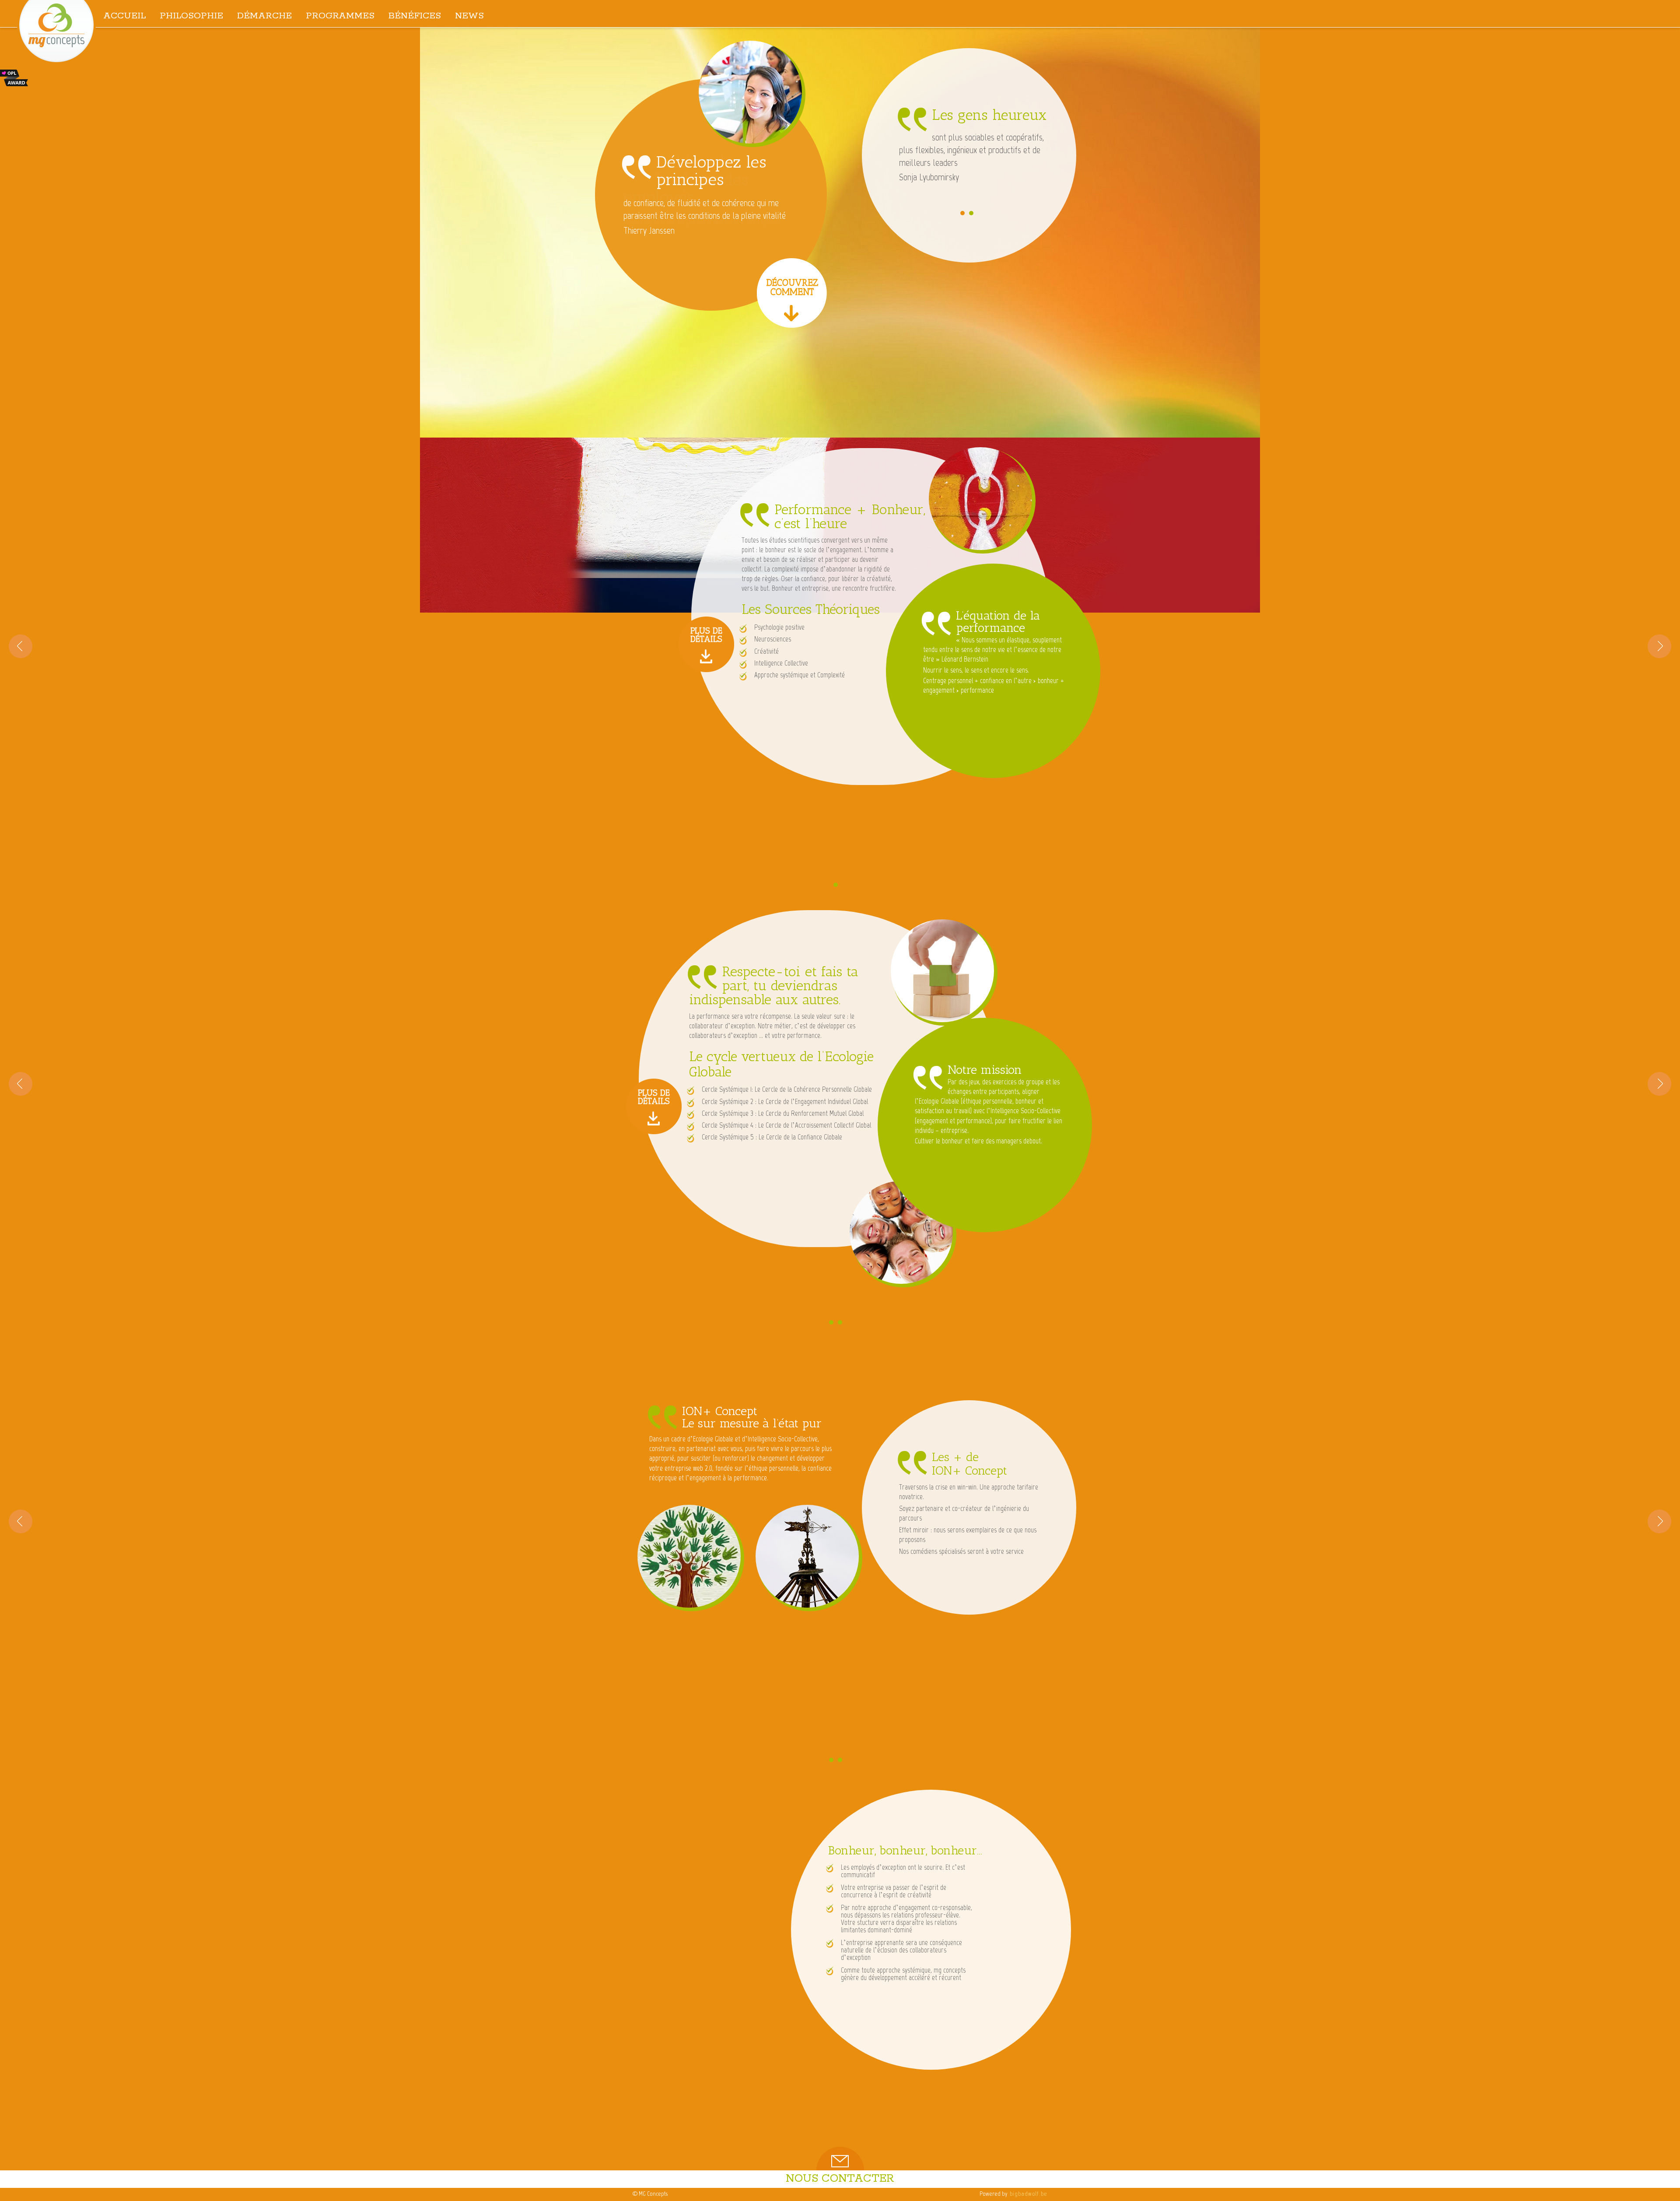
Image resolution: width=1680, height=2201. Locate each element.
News (469, 16)
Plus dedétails (706, 634)
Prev (21, 646)
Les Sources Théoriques (811, 609)
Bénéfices (415, 16)
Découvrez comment (792, 287)
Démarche (264, 16)
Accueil (124, 16)
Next (1659, 646)
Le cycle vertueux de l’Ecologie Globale (781, 1064)
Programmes (340, 16)
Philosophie (191, 16)
